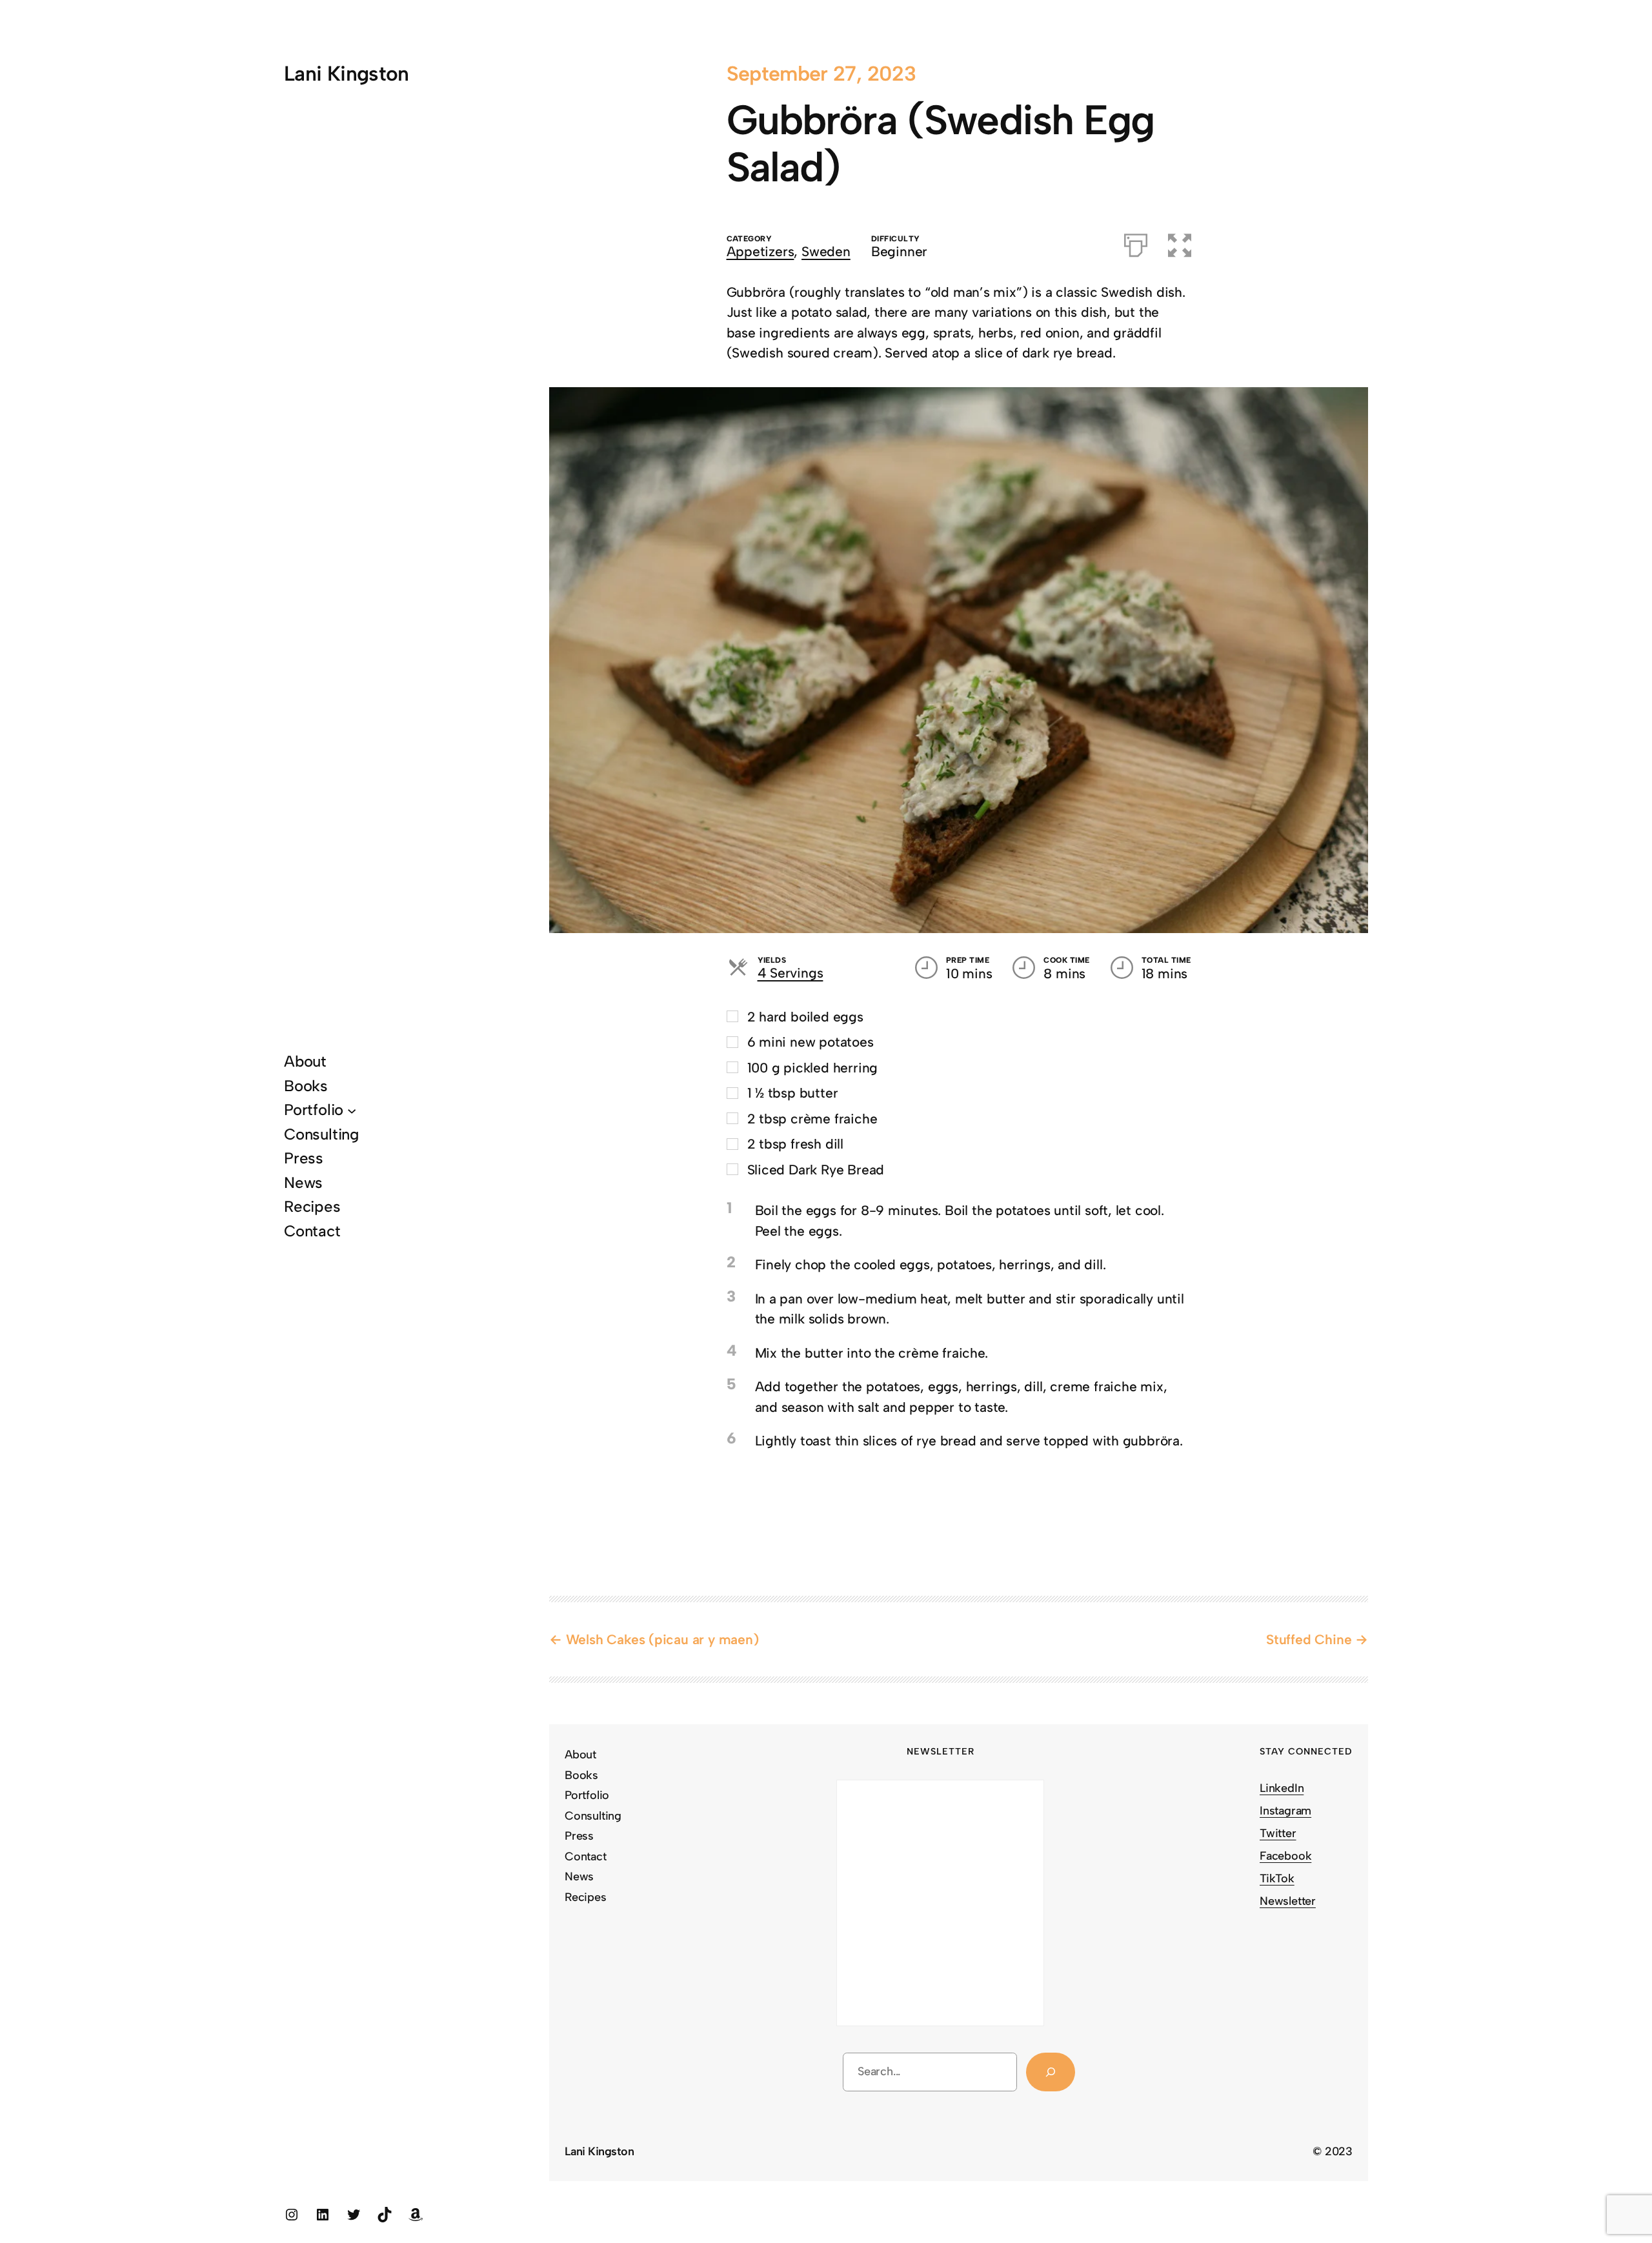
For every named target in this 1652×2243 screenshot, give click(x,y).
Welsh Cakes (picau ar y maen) (662, 1639)
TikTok (1277, 1878)
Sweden (826, 251)
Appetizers (761, 251)
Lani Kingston (347, 74)
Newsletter (1288, 1901)
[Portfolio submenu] (352, 1110)
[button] (1180, 243)
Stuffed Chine (1309, 1639)
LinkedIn (1282, 1788)
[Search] (1051, 2072)
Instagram (1285, 1811)
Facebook (1285, 1856)
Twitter (1278, 1833)
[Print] (1136, 243)
